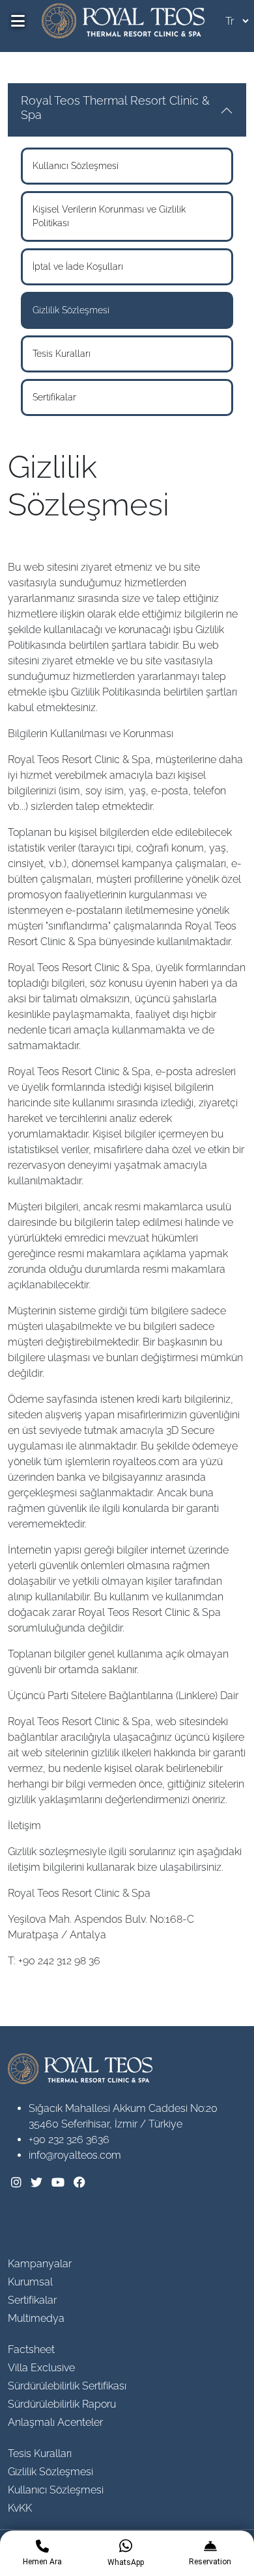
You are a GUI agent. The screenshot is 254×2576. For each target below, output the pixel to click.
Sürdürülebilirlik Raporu (62, 2404)
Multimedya (36, 2318)
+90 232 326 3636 (69, 2140)
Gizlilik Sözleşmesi (71, 310)
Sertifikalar (54, 397)
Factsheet (31, 2349)
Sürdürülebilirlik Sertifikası (67, 2386)
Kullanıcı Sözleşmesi (76, 166)
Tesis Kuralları (62, 354)
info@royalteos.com (75, 2155)
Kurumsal (30, 2282)
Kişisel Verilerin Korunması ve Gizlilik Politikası (109, 216)
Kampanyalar (40, 2264)
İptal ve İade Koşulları (78, 267)
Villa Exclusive (41, 2368)
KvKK (20, 2508)
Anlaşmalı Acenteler (55, 2422)
